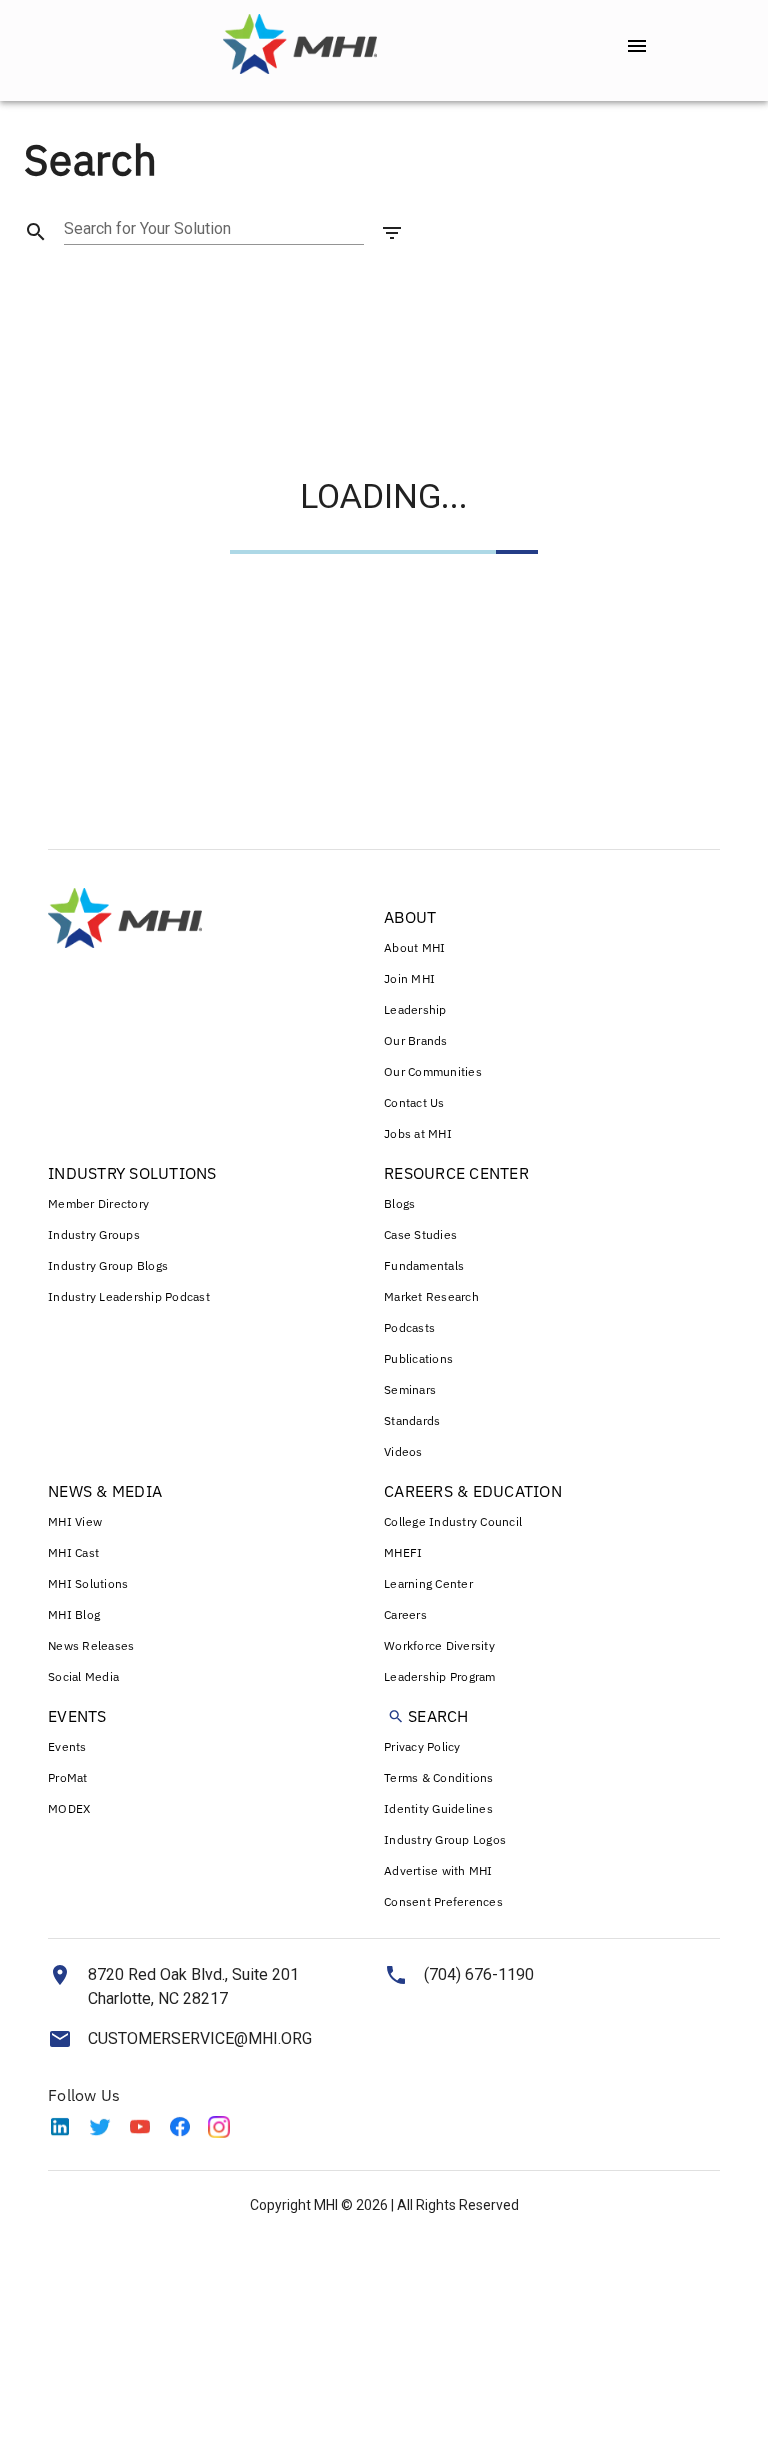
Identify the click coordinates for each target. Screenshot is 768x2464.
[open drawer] (637, 46)
